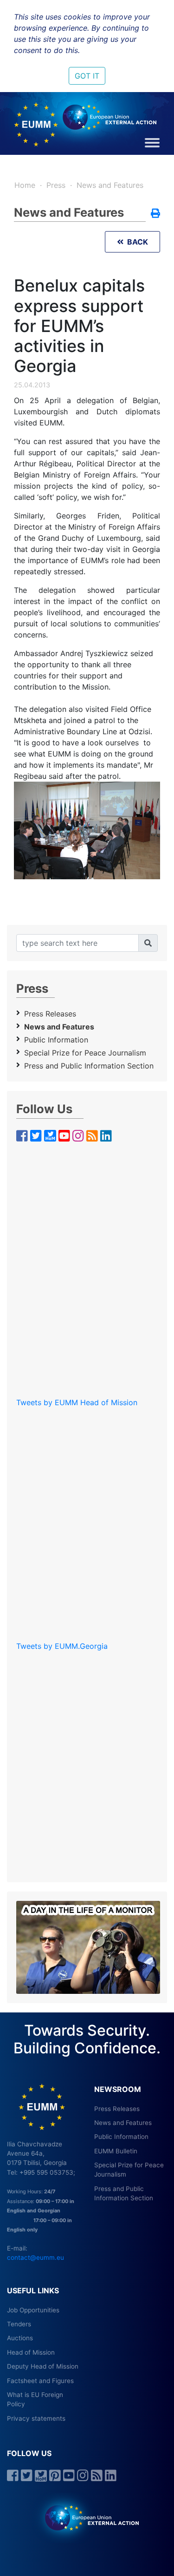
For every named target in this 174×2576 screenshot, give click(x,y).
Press (56, 185)
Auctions (20, 2338)
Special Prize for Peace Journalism (85, 1053)
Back (136, 242)
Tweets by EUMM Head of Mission (77, 1402)
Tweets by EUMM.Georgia (62, 1646)
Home (25, 185)
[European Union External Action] (87, 2517)
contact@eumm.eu (35, 2257)
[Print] (155, 214)
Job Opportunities (33, 2310)
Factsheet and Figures (40, 2381)
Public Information (56, 1040)
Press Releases (50, 1014)
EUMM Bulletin (116, 2151)
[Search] (148, 943)
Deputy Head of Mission (43, 2366)
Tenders (19, 2324)
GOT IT (87, 76)
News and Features (110, 185)
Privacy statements (36, 2418)
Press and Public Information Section (89, 1066)
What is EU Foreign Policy (35, 2399)
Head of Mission (31, 2352)
